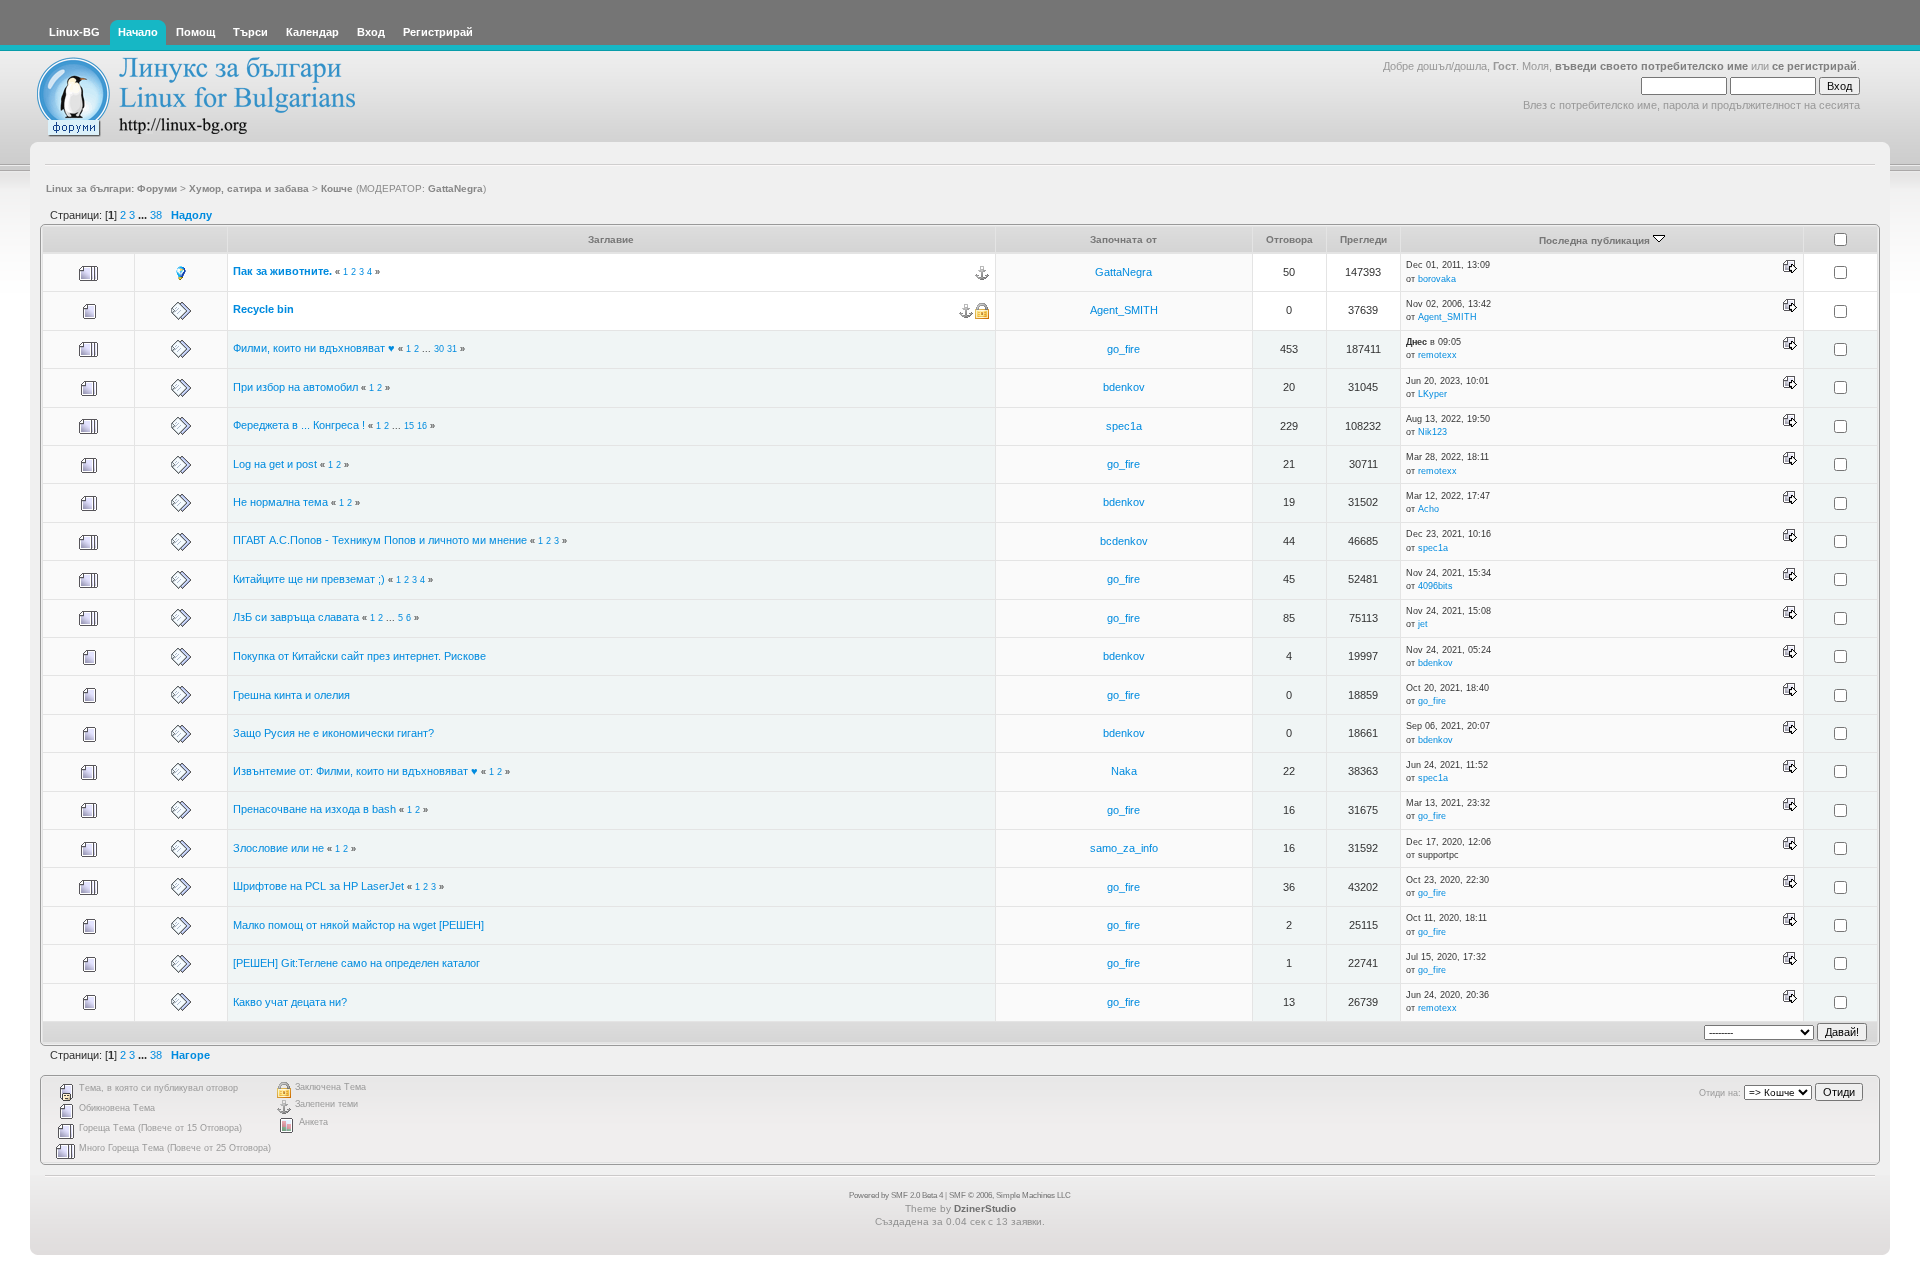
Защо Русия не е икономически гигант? (333, 733)
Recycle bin (263, 309)
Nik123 (1432, 432)
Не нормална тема (280, 502)
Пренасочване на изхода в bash (314, 809)
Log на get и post (275, 464)
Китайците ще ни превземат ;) (309, 579)
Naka (1124, 771)
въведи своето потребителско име (1651, 66)
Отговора (1289, 239)
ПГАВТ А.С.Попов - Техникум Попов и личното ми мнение (380, 540)
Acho (1428, 509)
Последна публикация (1596, 240)
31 (452, 349)
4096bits (1435, 586)
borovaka (1437, 279)
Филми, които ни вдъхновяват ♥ (314, 348)
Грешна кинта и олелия (291, 695)
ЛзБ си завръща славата (296, 617)
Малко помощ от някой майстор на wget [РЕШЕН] (358, 925)
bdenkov (1124, 387)
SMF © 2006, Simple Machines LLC (1010, 1195)
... (144, 215)
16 (422, 426)
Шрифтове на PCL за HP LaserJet (318, 886)
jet (1423, 624)
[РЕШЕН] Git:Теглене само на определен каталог (356, 963)
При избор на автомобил (295, 387)
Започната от (1123, 239)
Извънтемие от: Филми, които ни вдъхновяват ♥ (355, 771)
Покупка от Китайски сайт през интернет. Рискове (359, 656)
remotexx (1437, 355)
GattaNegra (455, 188)
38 (156, 215)
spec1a (1124, 426)
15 (409, 426)
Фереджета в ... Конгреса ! (299, 425)
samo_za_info (1124, 848)
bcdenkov (1124, 541)
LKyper (1432, 394)
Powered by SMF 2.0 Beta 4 (896, 1195)
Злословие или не (278, 848)
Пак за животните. (282, 271)
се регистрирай (1814, 66)
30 (439, 349)
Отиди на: (1720, 1093)
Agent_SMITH (1124, 310)
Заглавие (611, 239)
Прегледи (1363, 239)
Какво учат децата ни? (290, 1002)
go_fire (1123, 349)
